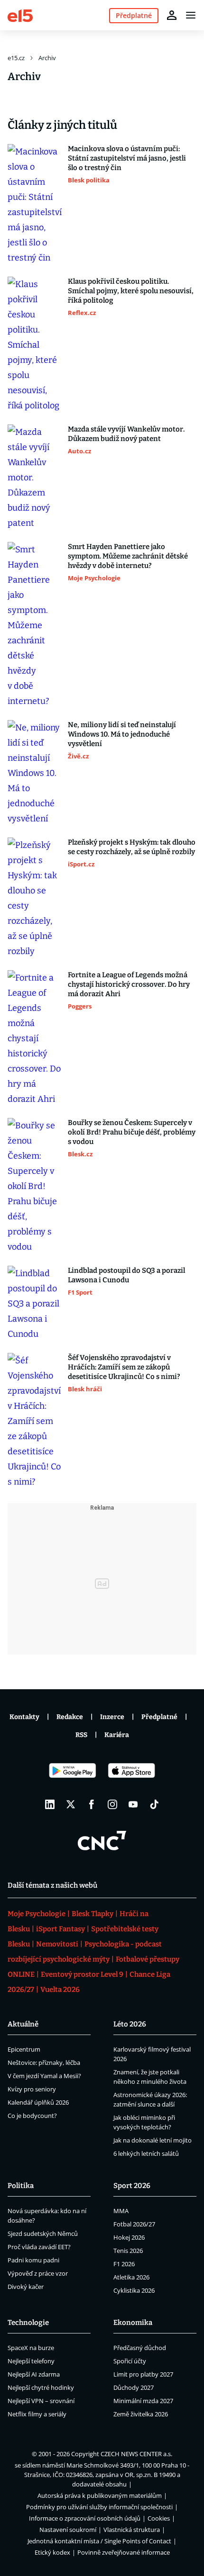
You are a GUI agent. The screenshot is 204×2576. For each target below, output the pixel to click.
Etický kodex (52, 2552)
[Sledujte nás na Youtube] (133, 1804)
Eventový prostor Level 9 (82, 1974)
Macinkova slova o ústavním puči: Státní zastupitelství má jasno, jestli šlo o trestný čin (127, 158)
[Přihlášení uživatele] (172, 15)
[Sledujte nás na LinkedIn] (50, 1804)
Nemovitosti (57, 1944)
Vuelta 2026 (60, 1990)
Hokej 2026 (129, 2237)
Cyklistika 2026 (134, 2290)
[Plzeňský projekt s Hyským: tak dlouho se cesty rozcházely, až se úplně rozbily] (35, 898)
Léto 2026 (130, 2024)
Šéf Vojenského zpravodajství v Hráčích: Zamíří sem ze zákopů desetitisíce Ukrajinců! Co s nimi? (124, 1367)
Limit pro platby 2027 (143, 2374)
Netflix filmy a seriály (37, 2414)
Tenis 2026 (128, 2251)
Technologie (28, 2323)
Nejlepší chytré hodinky (41, 2387)
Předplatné (159, 1717)
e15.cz (16, 58)
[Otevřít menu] (191, 15)
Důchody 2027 (134, 2387)
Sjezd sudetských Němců (43, 2234)
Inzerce (112, 1717)
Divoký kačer (26, 2287)
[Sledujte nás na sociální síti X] (71, 1804)
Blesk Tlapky (93, 1914)
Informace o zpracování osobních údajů (85, 2518)
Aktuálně (23, 2024)
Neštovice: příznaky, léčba (44, 2063)
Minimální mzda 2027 (143, 2401)
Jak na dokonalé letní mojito (153, 2140)
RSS (81, 1735)
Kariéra (117, 1735)
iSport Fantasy (60, 1929)
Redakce (70, 1717)
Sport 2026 (132, 2186)
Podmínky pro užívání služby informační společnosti (99, 2507)
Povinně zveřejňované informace (124, 2552)
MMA (121, 2211)
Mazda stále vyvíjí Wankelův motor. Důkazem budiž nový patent (126, 434)
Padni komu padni (33, 2260)
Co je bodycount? (32, 2116)
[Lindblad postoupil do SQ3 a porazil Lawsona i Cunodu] (35, 1304)
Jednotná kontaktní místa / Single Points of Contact (99, 2541)
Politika (21, 2186)
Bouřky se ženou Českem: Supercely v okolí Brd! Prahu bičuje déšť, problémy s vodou (132, 1132)
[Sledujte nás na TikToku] (154, 1804)
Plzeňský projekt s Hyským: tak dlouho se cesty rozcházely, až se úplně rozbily (132, 847)
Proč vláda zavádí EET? (39, 2247)
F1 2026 (124, 2264)
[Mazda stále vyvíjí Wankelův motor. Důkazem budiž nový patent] (35, 477)
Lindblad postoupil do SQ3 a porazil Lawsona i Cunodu (126, 1275)
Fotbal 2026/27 (134, 2224)
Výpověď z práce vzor (38, 2273)
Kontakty (24, 1717)
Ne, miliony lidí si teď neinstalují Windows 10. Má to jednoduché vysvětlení (122, 734)
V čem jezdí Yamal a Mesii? (44, 2076)
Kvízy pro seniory (32, 2089)
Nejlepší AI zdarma (34, 2374)
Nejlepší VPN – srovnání (41, 2401)
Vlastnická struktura (132, 2530)
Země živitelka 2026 (141, 2414)
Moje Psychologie (37, 1914)
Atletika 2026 (131, 2277)
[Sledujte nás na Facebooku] (92, 1804)
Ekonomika (133, 2323)
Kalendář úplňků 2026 (38, 2102)
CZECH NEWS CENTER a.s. (136, 2454)
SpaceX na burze (31, 2348)
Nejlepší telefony (31, 2361)
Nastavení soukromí (68, 2530)
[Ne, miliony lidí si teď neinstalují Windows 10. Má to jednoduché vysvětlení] (35, 773)
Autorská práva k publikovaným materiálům (100, 2495)
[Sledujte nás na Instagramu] (112, 1804)
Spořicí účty (130, 2361)
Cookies (159, 2518)
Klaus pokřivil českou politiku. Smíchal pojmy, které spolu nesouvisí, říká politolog (131, 291)
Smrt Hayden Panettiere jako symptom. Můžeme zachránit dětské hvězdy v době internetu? (128, 556)
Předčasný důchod (140, 2348)
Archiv (47, 58)
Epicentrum (24, 2049)
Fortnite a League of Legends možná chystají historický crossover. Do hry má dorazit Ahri (129, 984)
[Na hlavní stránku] (20, 15)
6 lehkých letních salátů (146, 2153)
